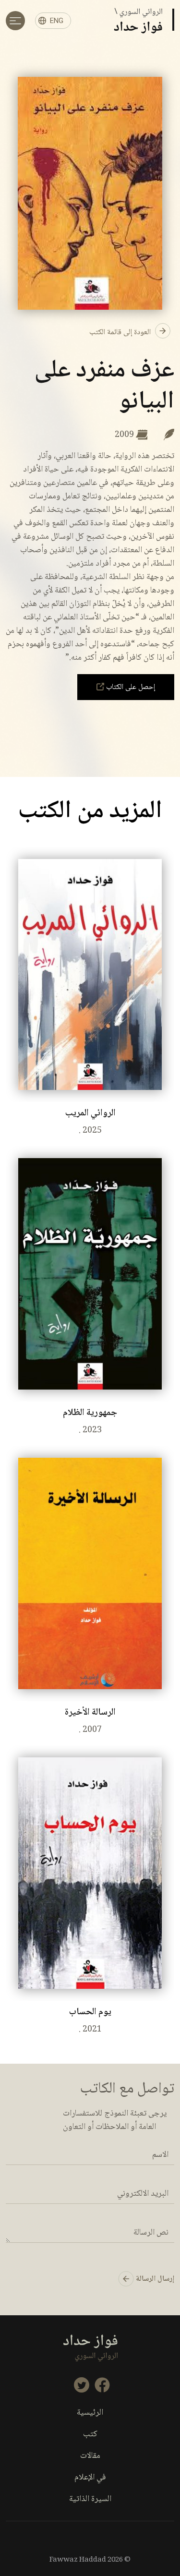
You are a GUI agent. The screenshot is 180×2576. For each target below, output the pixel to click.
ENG (57, 21)
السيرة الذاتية (90, 2499)
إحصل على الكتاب (130, 687)
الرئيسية (90, 2413)
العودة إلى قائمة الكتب (121, 333)
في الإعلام (90, 2478)
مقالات (90, 2456)
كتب (90, 2435)
